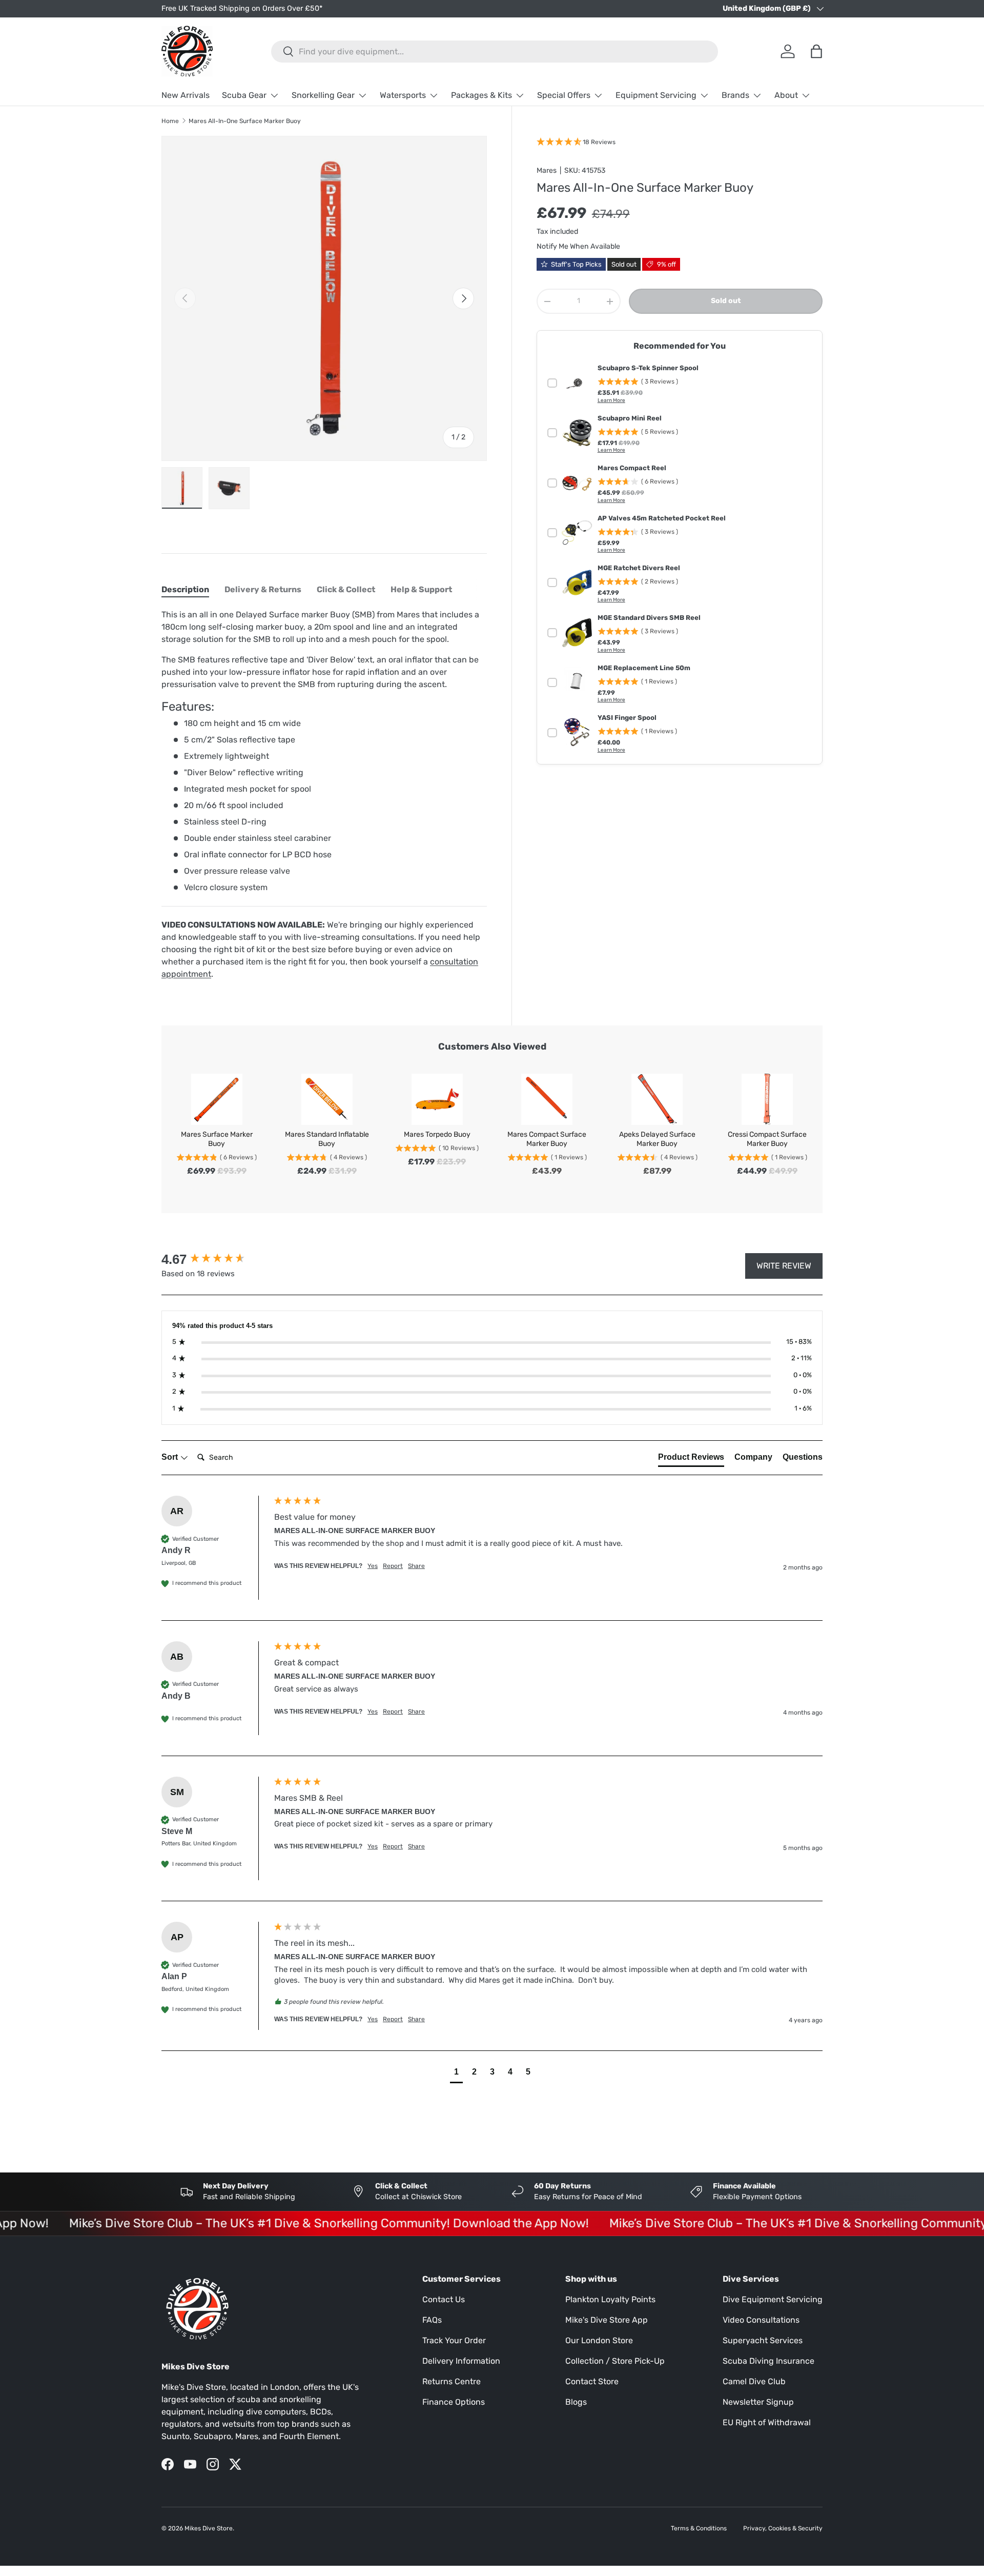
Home (170, 121)
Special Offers (564, 95)
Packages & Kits (481, 95)
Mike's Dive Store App (607, 2320)
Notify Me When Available (578, 246)
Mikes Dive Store (209, 2528)
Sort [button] (171, 1457)
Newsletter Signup (758, 2402)
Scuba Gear (244, 95)
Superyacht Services (763, 2340)
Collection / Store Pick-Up (615, 2361)
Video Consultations (761, 2320)
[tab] (185, 589)
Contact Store (592, 2381)
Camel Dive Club (754, 2381)
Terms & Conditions (699, 2528)
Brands (735, 95)
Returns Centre (452, 2381)
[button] (456, 2073)
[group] (215, 1259)
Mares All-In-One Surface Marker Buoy (245, 121)
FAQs (432, 2320)
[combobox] (495, 52)
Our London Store (599, 2340)
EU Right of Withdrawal (767, 2422)
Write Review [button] (784, 1266)
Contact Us (444, 2299)
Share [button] (416, 1566)
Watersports (403, 95)
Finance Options (454, 2402)
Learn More (611, 400)
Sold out (726, 301)
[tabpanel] (324, 794)
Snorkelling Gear (323, 95)
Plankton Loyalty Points (610, 2299)
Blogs (576, 2402)
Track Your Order (454, 2340)
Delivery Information (461, 2361)
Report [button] (393, 1566)
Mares (547, 170)
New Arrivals (186, 95)
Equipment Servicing (656, 95)
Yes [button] (373, 1566)
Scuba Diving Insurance (768, 2361)
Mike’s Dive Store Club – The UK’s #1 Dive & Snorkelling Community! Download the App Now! (288, 2223)
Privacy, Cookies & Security (783, 2528)
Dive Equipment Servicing (773, 2299)
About (786, 95)
